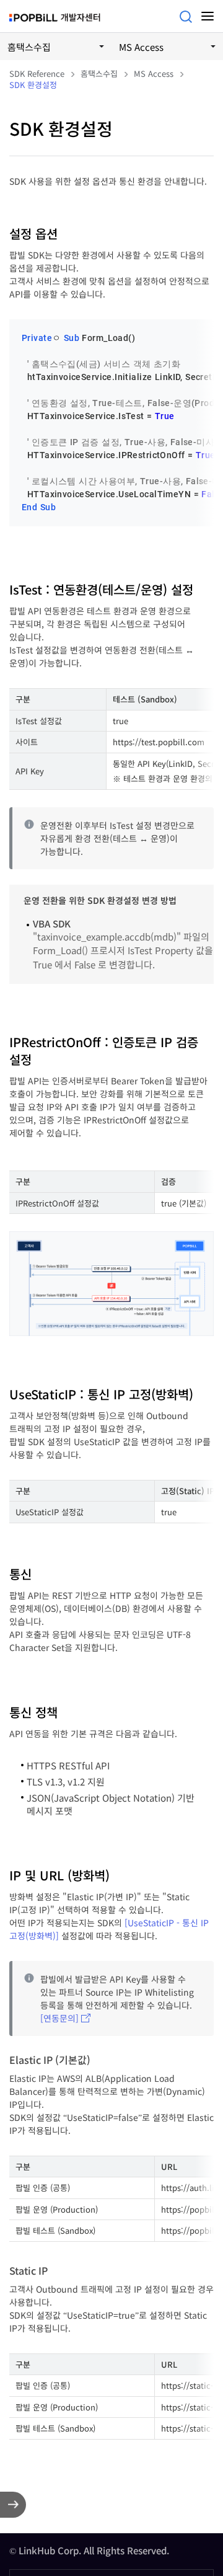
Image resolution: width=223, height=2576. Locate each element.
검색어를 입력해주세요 (186, 17)
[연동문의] (59, 2018)
